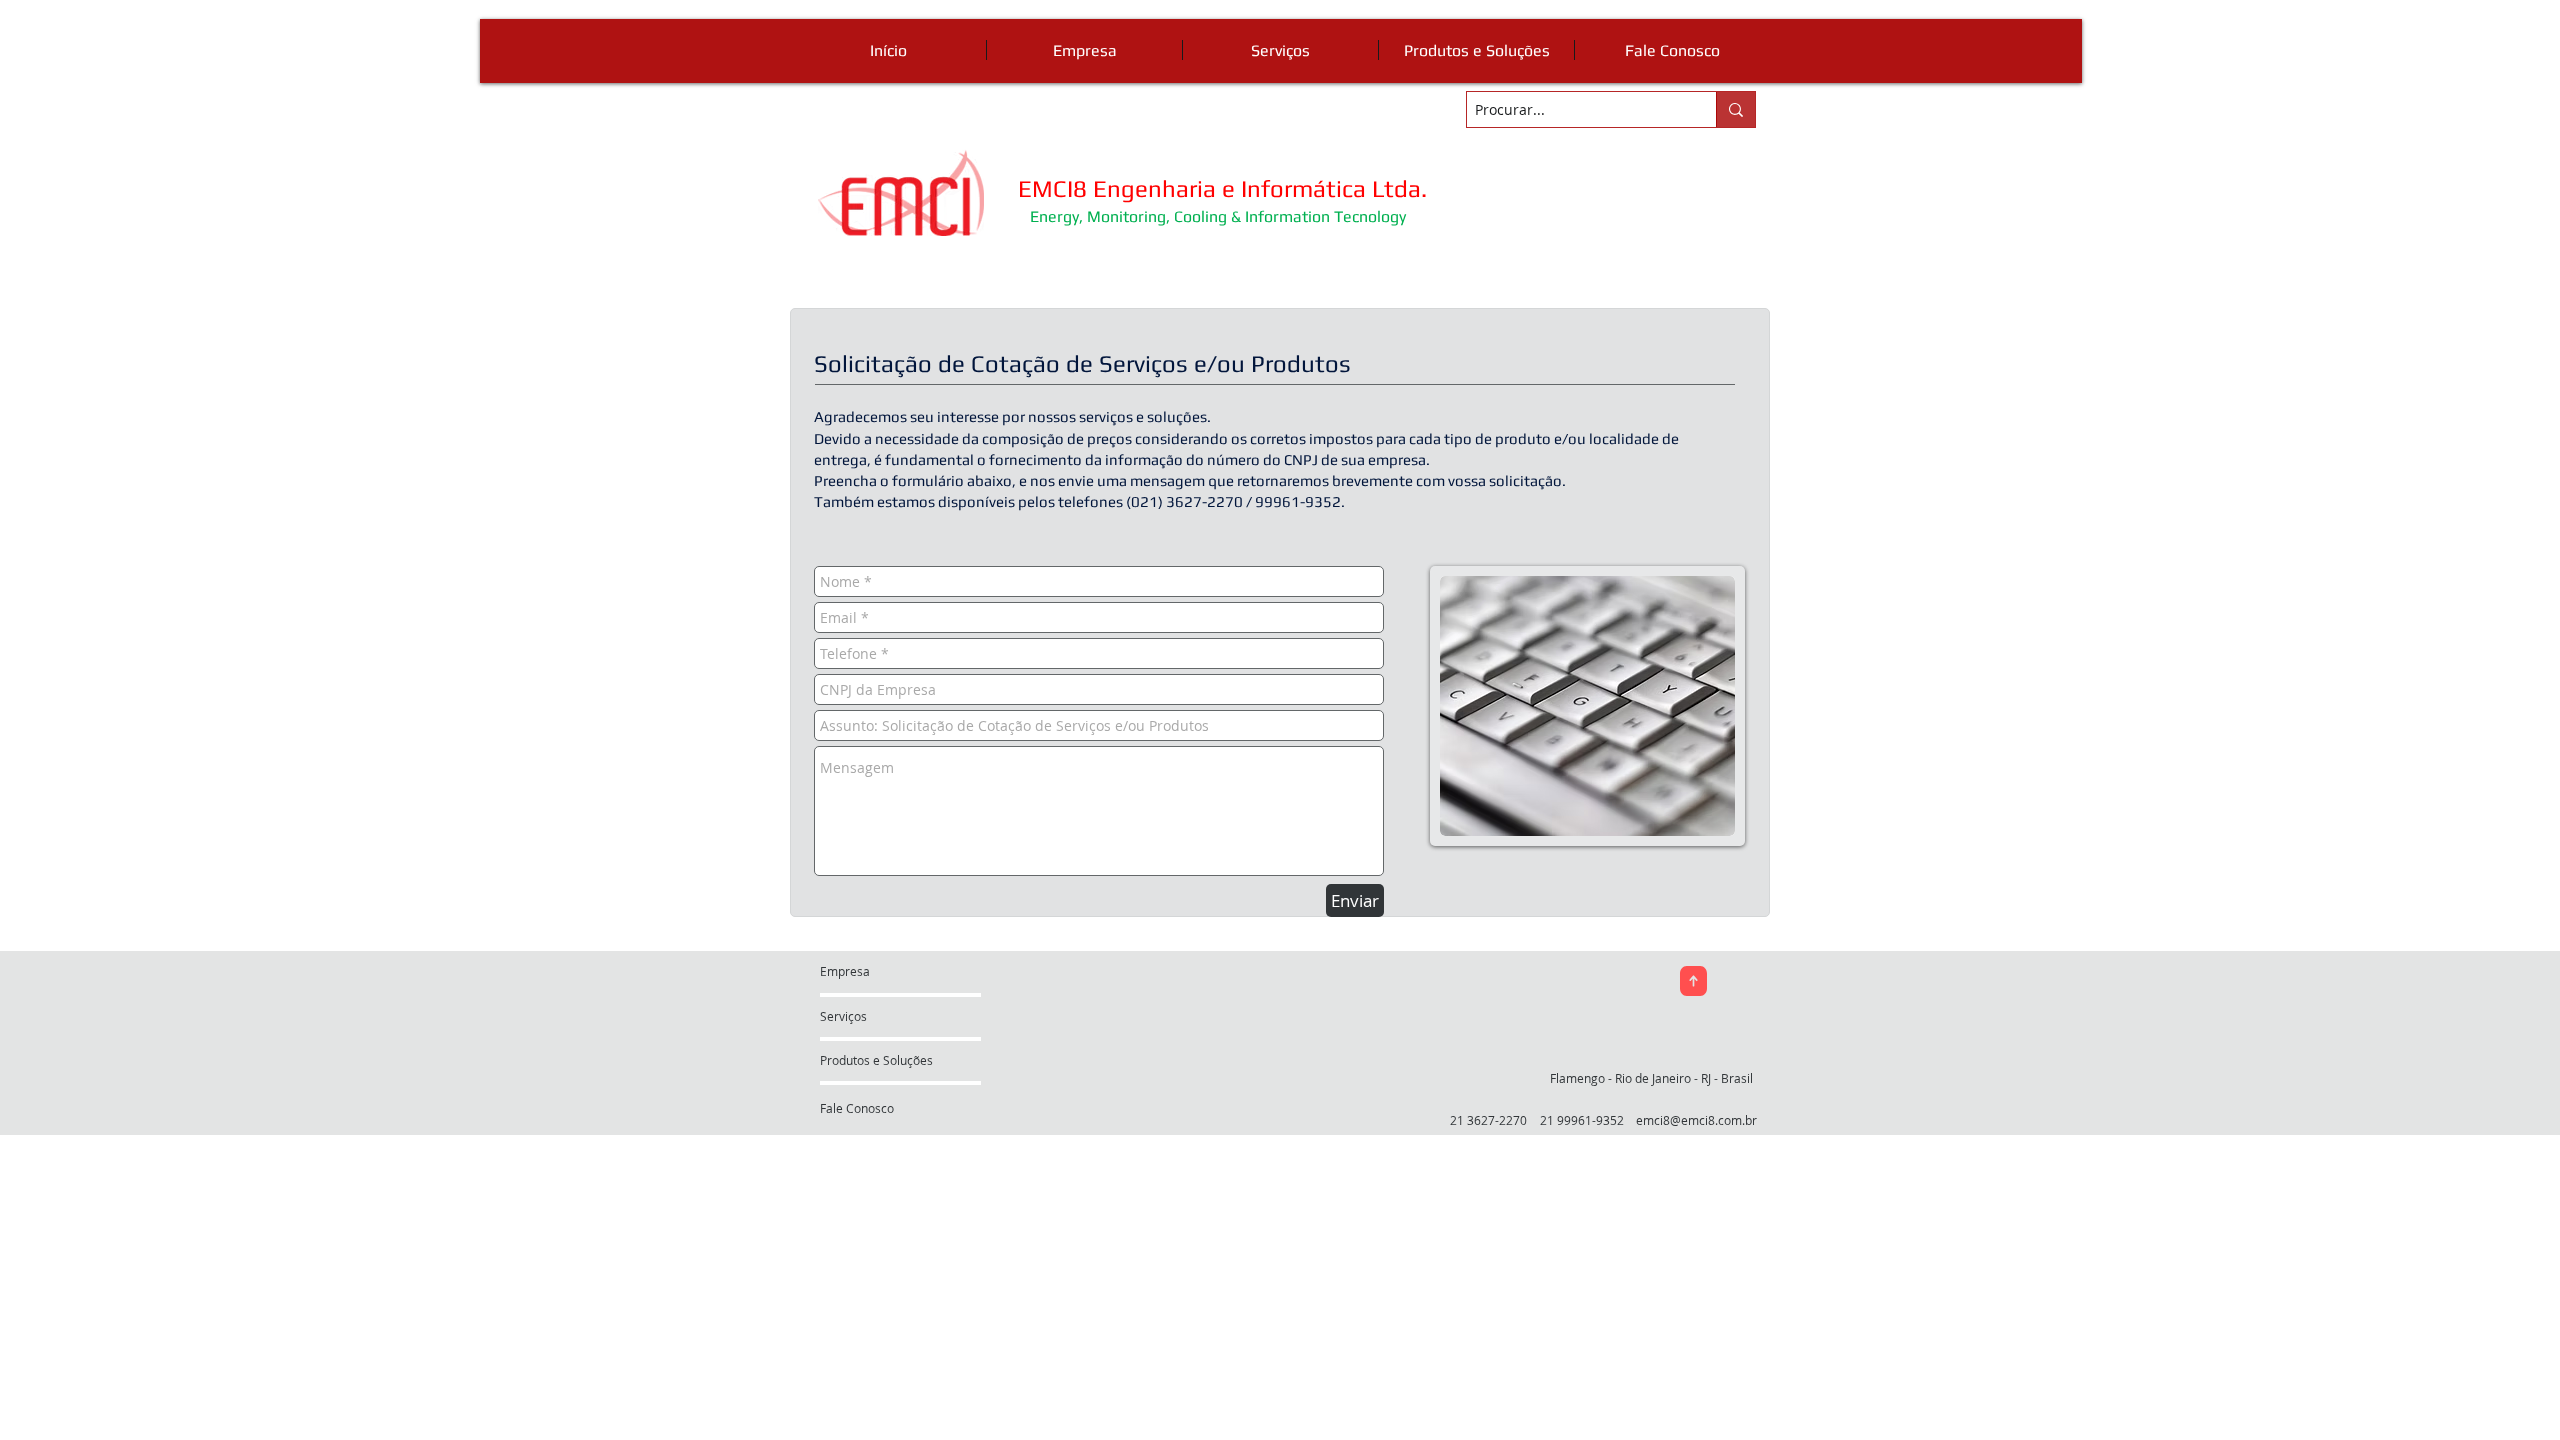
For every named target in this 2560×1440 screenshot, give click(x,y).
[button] (1661, 1078)
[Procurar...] (1735, 109)
